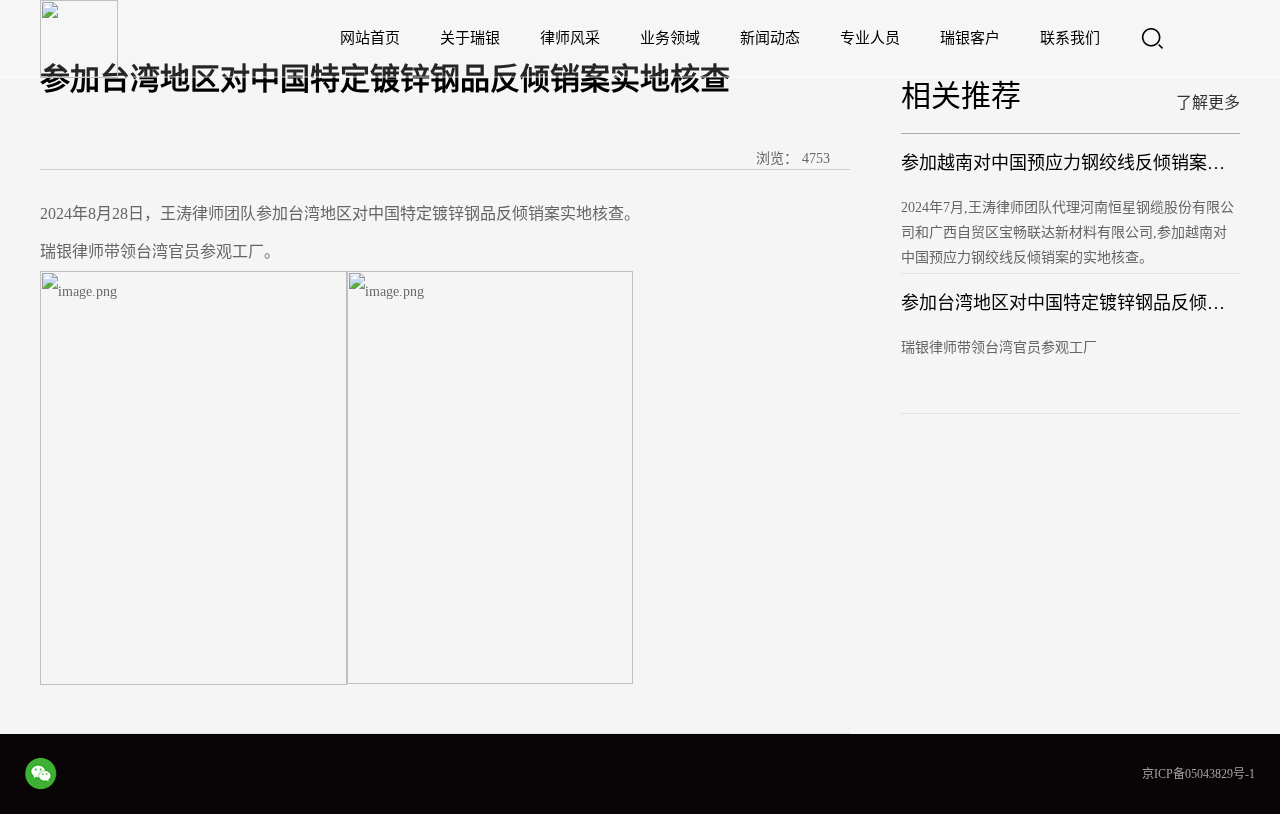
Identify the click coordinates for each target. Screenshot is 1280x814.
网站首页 (370, 38)
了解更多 (1208, 102)
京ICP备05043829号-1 (1198, 774)
